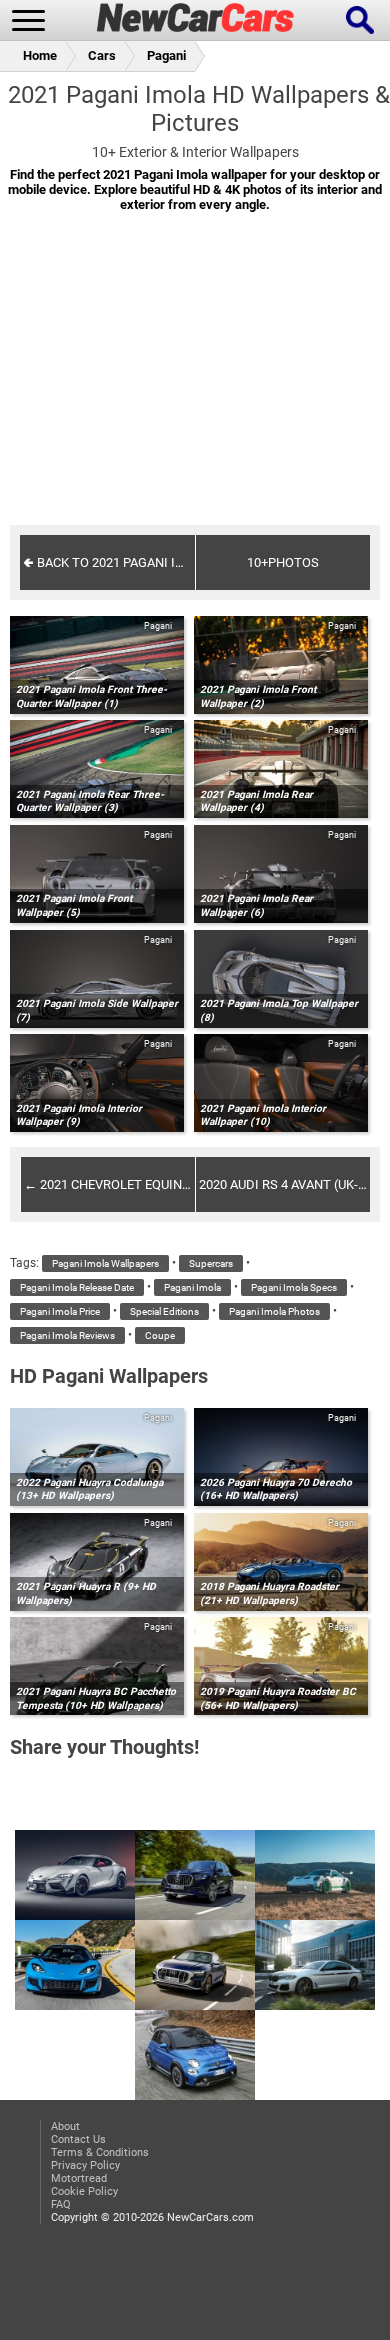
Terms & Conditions (100, 2152)
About (65, 2126)
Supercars (211, 1263)
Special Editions (164, 1311)
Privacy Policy (85, 2165)
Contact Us (78, 2139)
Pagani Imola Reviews (67, 1335)
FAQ (61, 2204)
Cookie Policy (84, 2191)
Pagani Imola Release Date (77, 1287)
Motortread (79, 2178)
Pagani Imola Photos (274, 1311)
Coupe (160, 1335)
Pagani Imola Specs (294, 1287)
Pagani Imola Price (60, 1311)
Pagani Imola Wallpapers (105, 1263)
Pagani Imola (192, 1287)
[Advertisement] (195, 382)
